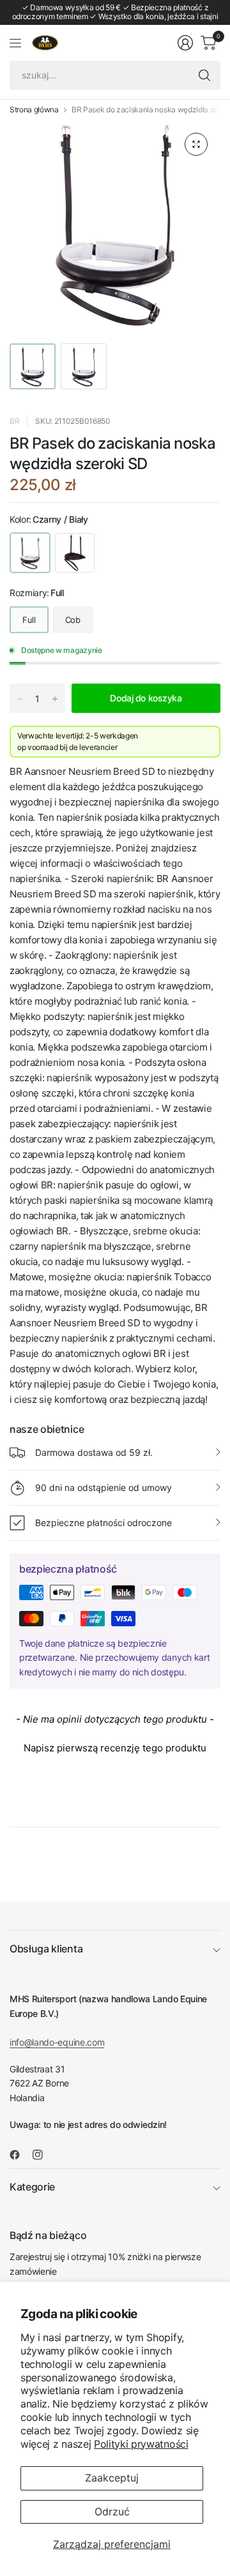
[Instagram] (43, 2155)
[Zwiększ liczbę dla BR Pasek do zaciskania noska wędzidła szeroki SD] (55, 699)
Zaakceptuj (112, 2478)
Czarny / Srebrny (75, 553)
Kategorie (32, 2187)
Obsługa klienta (46, 1949)
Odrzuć (112, 2512)
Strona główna (34, 110)
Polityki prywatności (141, 2444)
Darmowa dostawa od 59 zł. (94, 1452)
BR (14, 421)
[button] (115, 1746)
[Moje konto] (185, 43)
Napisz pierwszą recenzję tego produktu (115, 1748)
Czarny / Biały (30, 553)
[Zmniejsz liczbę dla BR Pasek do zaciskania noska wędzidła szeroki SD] (20, 699)
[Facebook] (20, 2155)
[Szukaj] (204, 75)
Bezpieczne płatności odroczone (103, 1523)
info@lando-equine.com (57, 2042)
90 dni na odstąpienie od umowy (103, 1487)
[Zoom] (196, 144)
